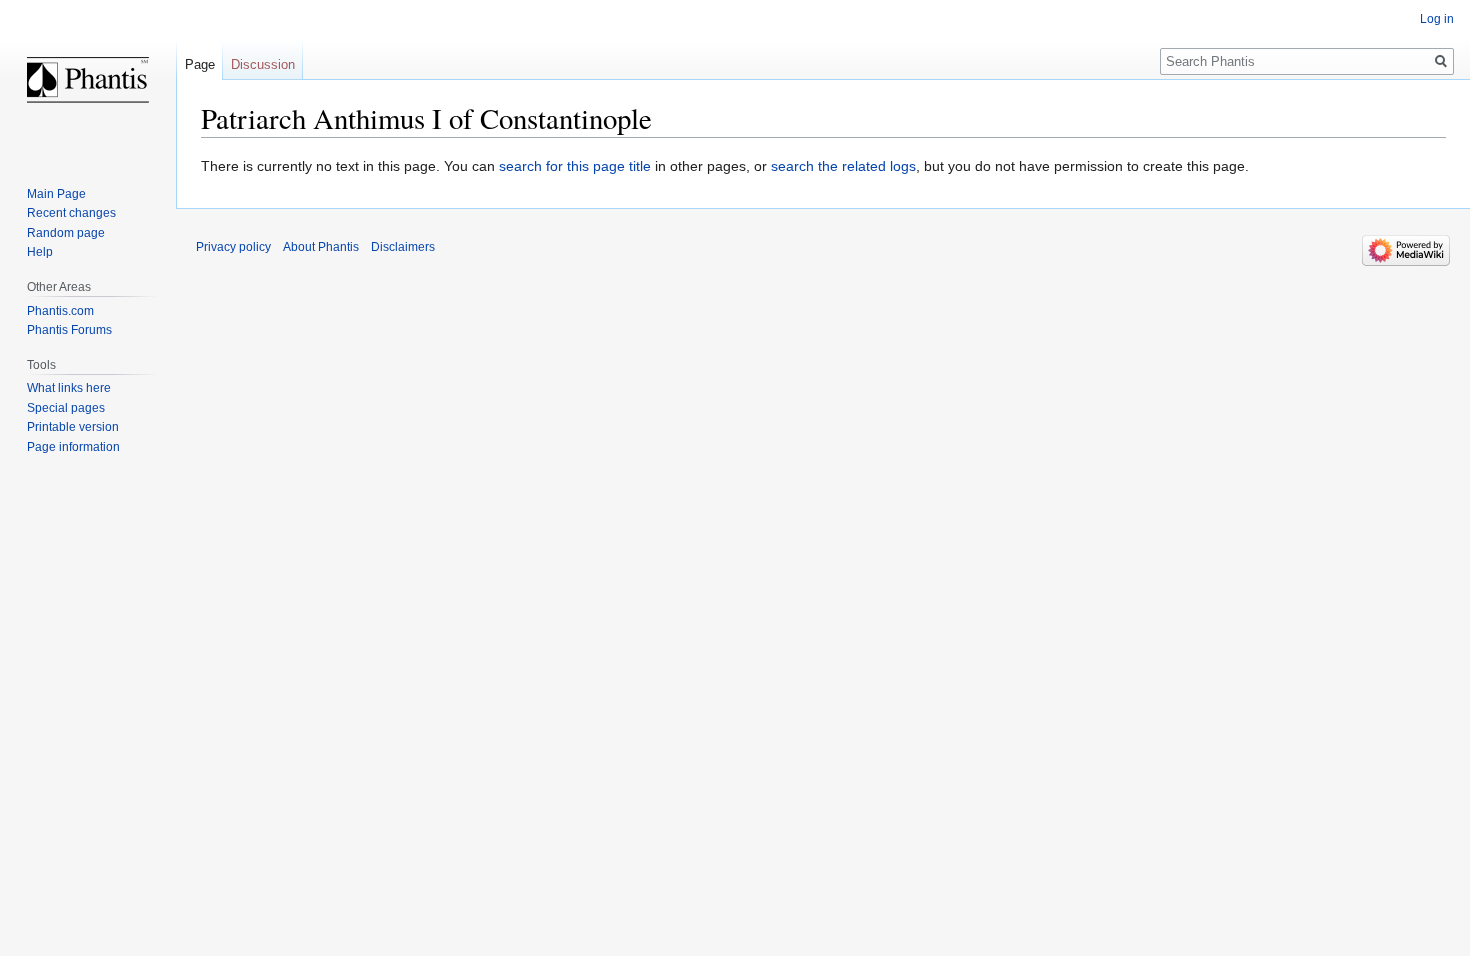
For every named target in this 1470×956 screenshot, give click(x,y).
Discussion (263, 64)
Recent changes (71, 213)
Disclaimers (403, 247)
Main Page (56, 194)
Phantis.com (60, 311)
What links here (69, 388)
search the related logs (843, 166)
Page (200, 64)
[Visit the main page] (88, 80)
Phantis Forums (69, 330)
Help (40, 252)
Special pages (66, 408)
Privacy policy (233, 247)
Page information (73, 447)
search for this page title (575, 166)
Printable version (73, 427)
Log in (1437, 19)
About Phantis (321, 247)
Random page (66, 233)
